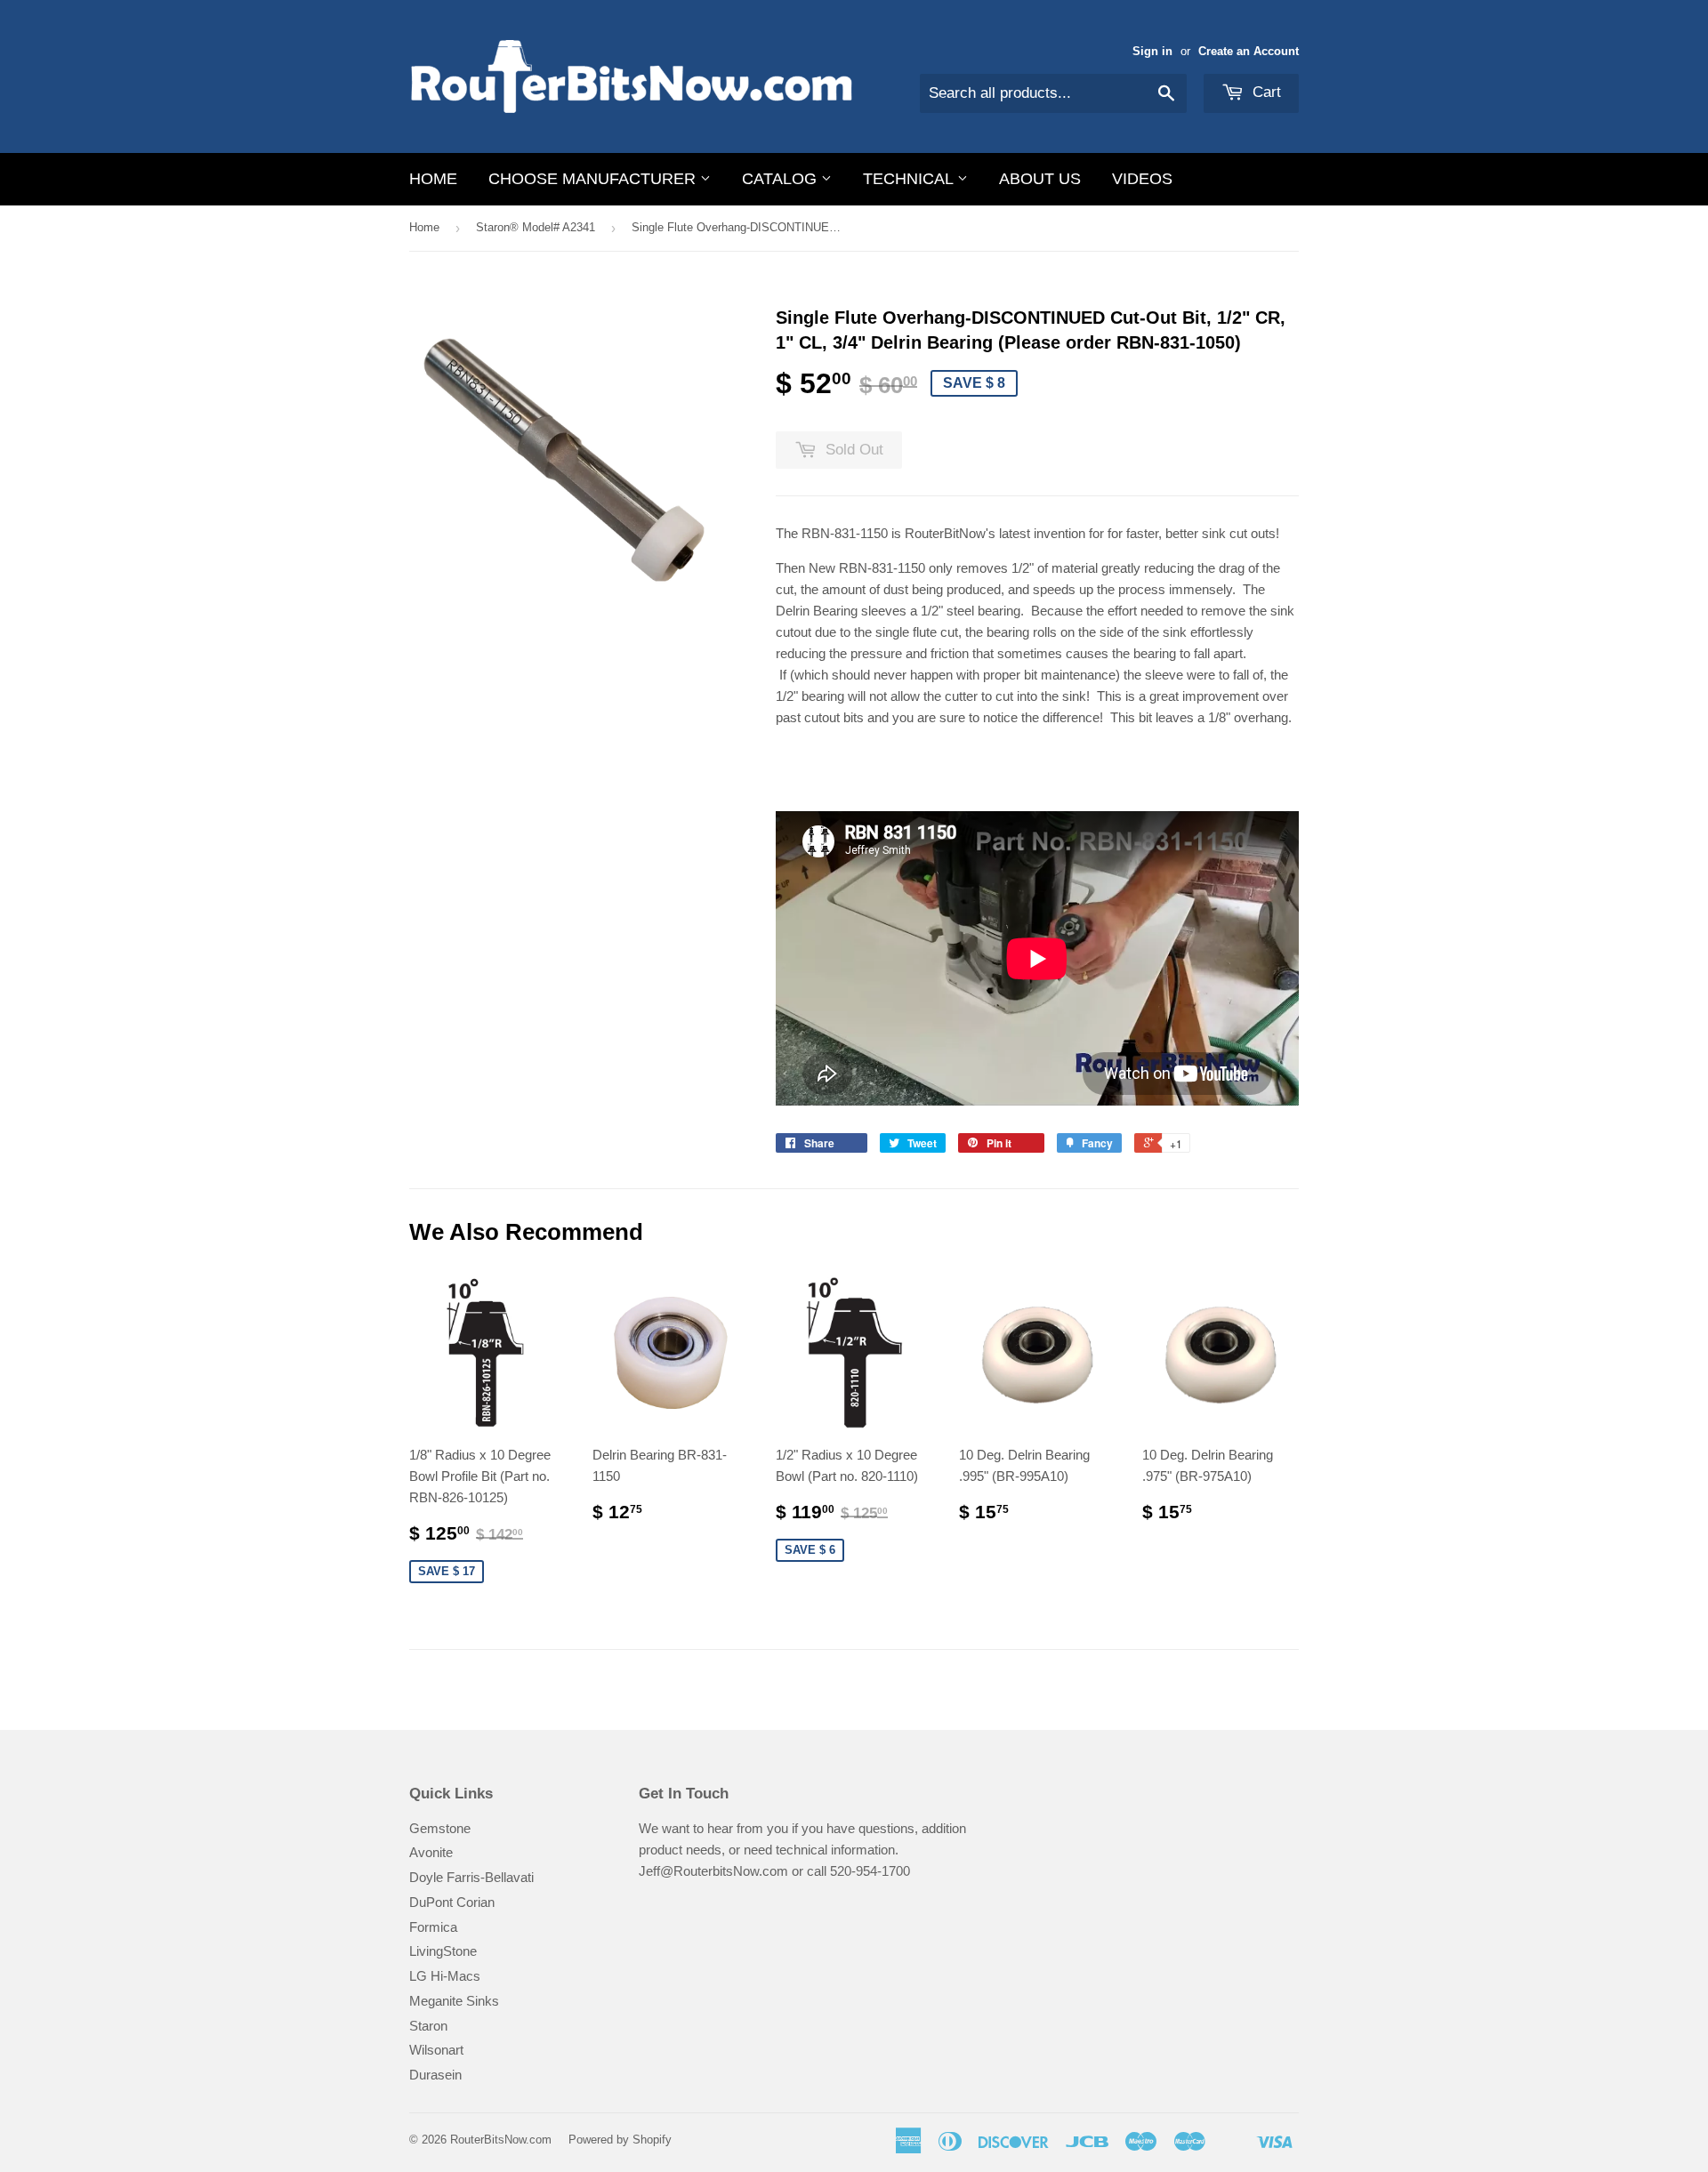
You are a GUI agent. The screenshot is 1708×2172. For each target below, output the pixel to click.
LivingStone (443, 1951)
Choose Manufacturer (594, 179)
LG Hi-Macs (445, 1976)
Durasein (435, 2075)
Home (433, 179)
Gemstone (440, 1828)
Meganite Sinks (454, 2001)
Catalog (781, 179)
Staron (428, 2026)
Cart (1265, 92)
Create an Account (1249, 51)
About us (1040, 179)
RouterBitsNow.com (501, 2140)
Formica (433, 1927)
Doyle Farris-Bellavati (471, 1877)
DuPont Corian (452, 1902)
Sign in (1152, 51)
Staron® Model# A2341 (536, 227)
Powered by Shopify (620, 2140)
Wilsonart (436, 2050)
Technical (910, 179)
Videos (1142, 179)
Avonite (431, 1852)
